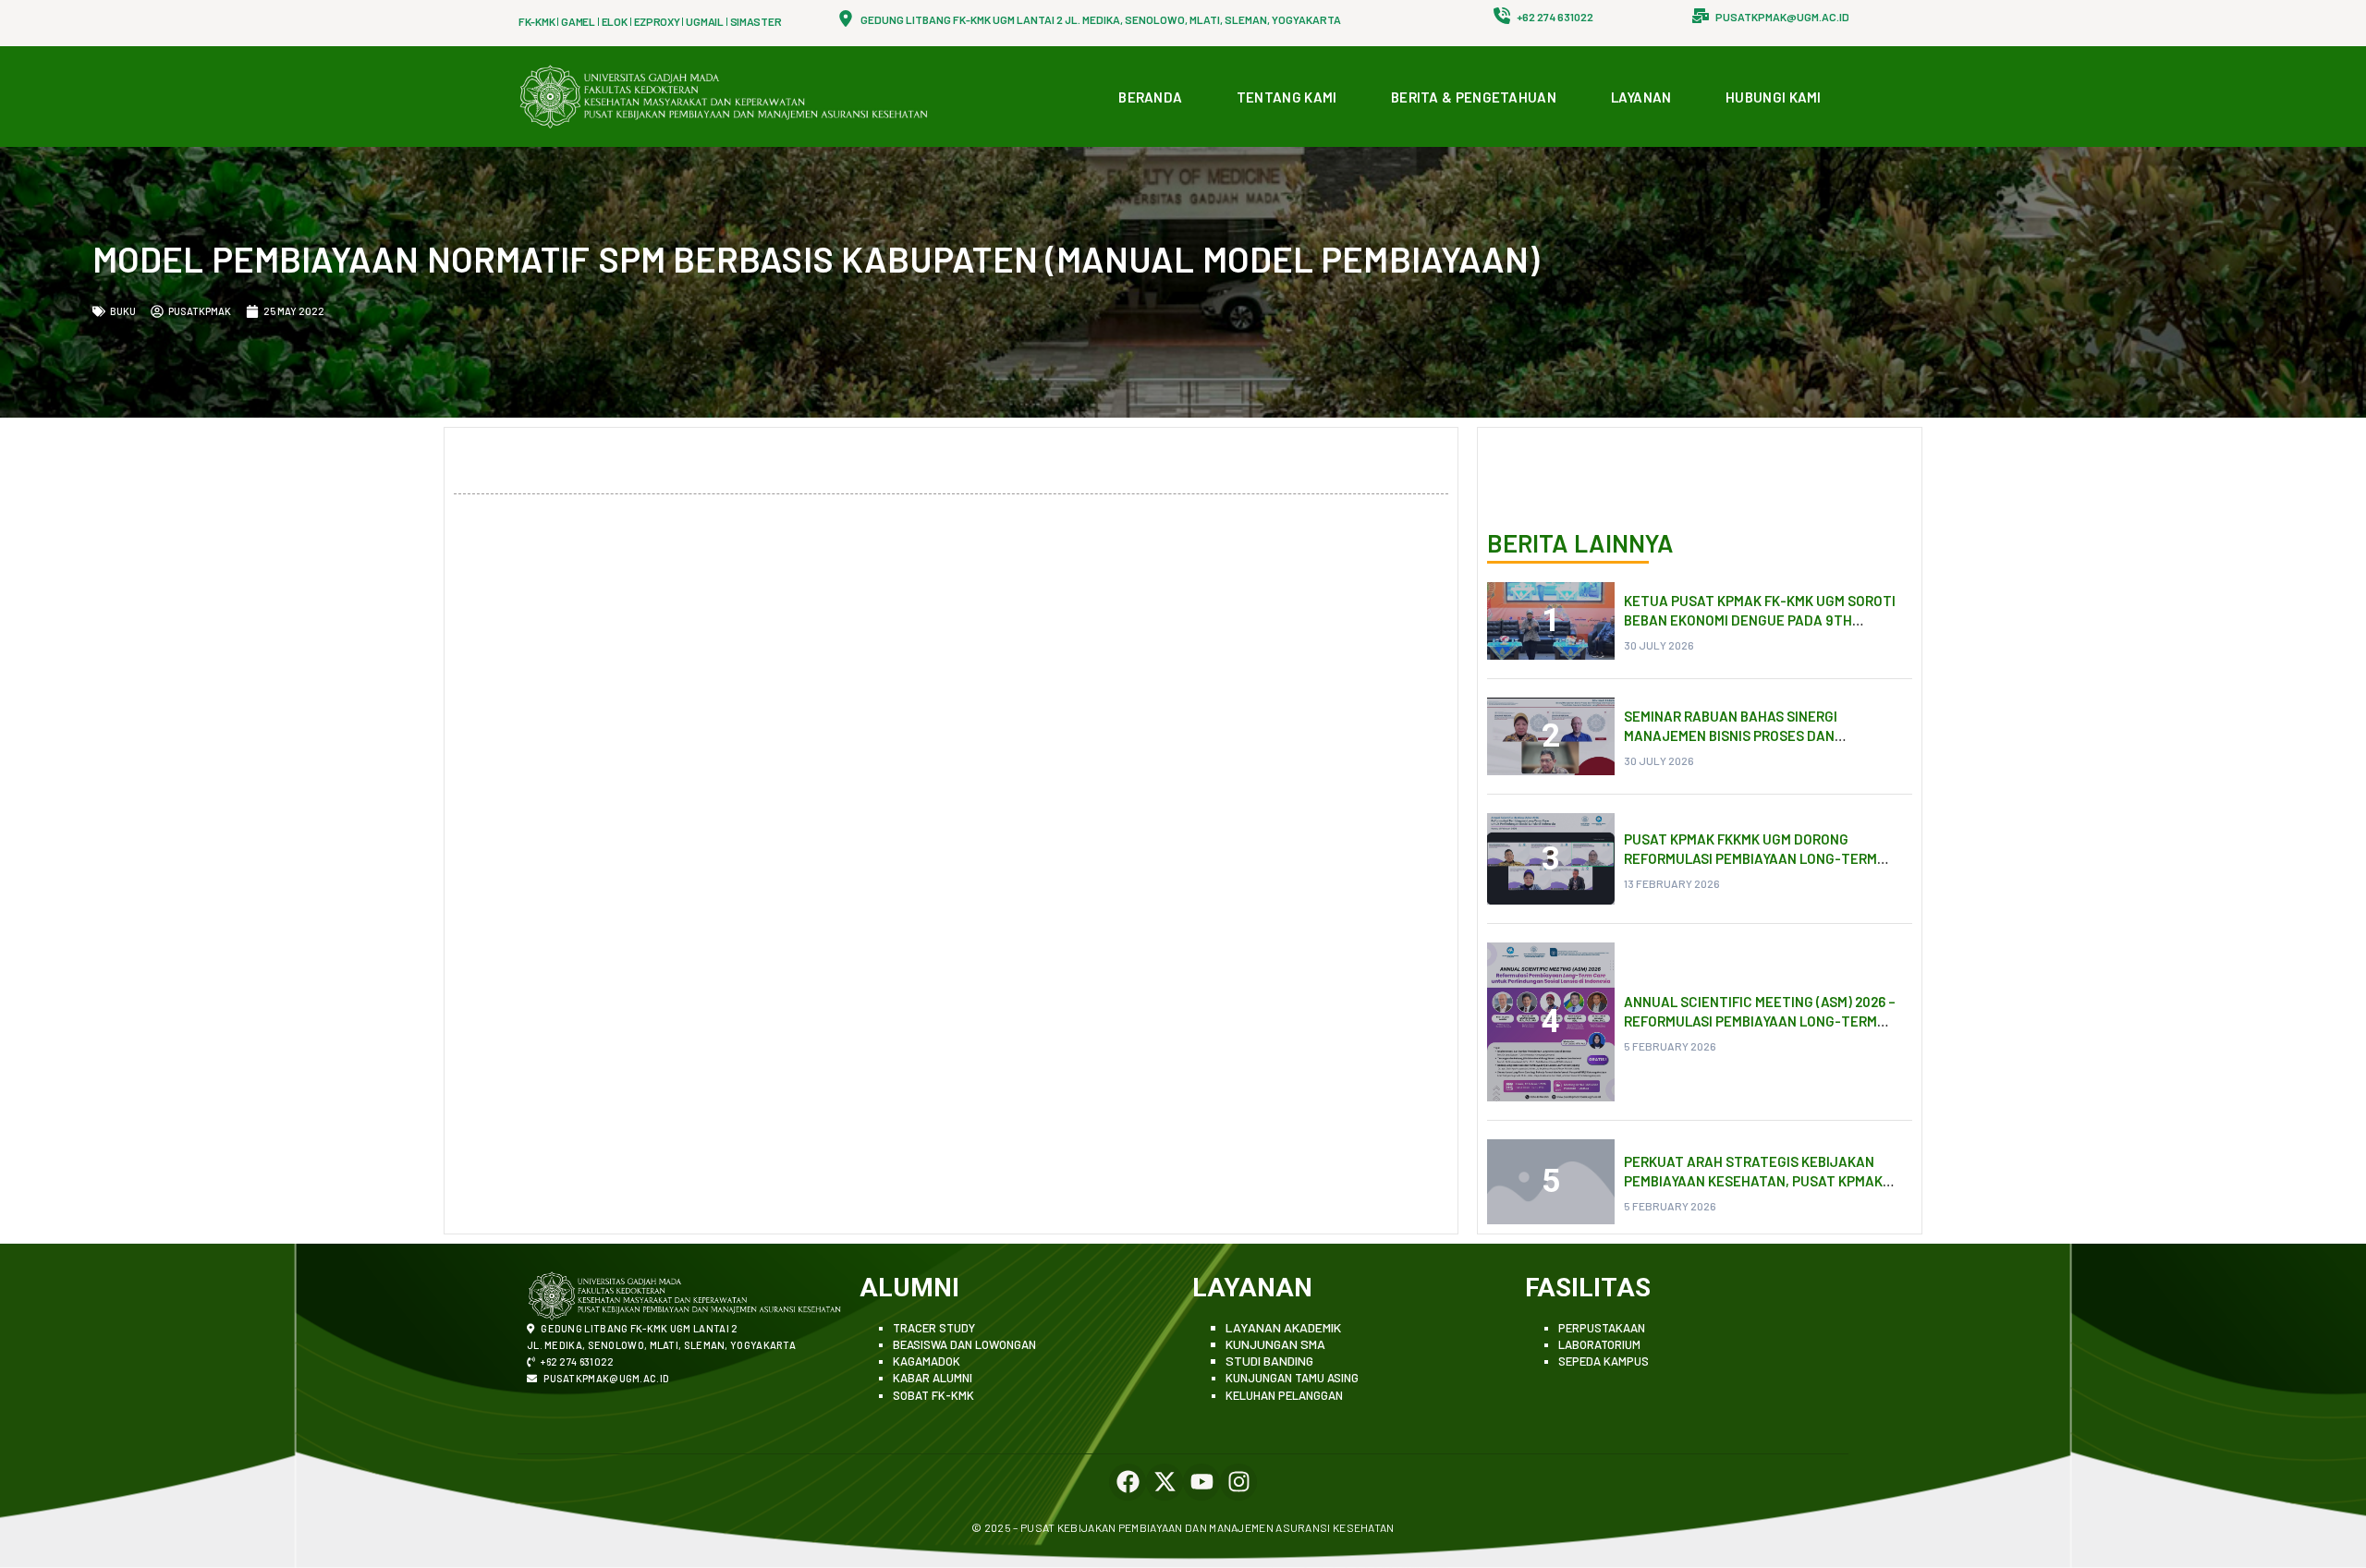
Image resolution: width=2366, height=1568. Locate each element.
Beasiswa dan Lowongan (964, 1344)
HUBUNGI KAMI (1774, 97)
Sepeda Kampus (1604, 1361)
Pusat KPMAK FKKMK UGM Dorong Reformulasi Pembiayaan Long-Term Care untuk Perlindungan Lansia (1750, 858)
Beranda (1150, 97)
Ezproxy (657, 21)
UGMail (704, 21)
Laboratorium (1599, 1344)
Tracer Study (934, 1328)
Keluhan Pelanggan (1284, 1395)
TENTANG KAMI (1287, 97)
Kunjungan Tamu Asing (1292, 1378)
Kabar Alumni (933, 1378)
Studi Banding (1269, 1361)
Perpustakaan (1602, 1328)
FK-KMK (537, 21)
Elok (615, 21)
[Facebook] (1128, 1482)
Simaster (756, 21)
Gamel (578, 21)
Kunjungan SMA (1275, 1344)
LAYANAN (1641, 97)
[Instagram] (1238, 1482)
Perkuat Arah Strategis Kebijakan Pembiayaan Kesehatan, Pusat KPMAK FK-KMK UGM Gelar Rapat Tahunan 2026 (1759, 1181)
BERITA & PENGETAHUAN (1474, 97)
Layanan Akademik (1283, 1327)
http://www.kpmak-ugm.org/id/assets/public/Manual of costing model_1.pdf (708, 451)
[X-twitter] (1165, 1482)
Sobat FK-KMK (933, 1395)
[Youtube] (1201, 1482)
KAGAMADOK (927, 1361)
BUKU (123, 311)
